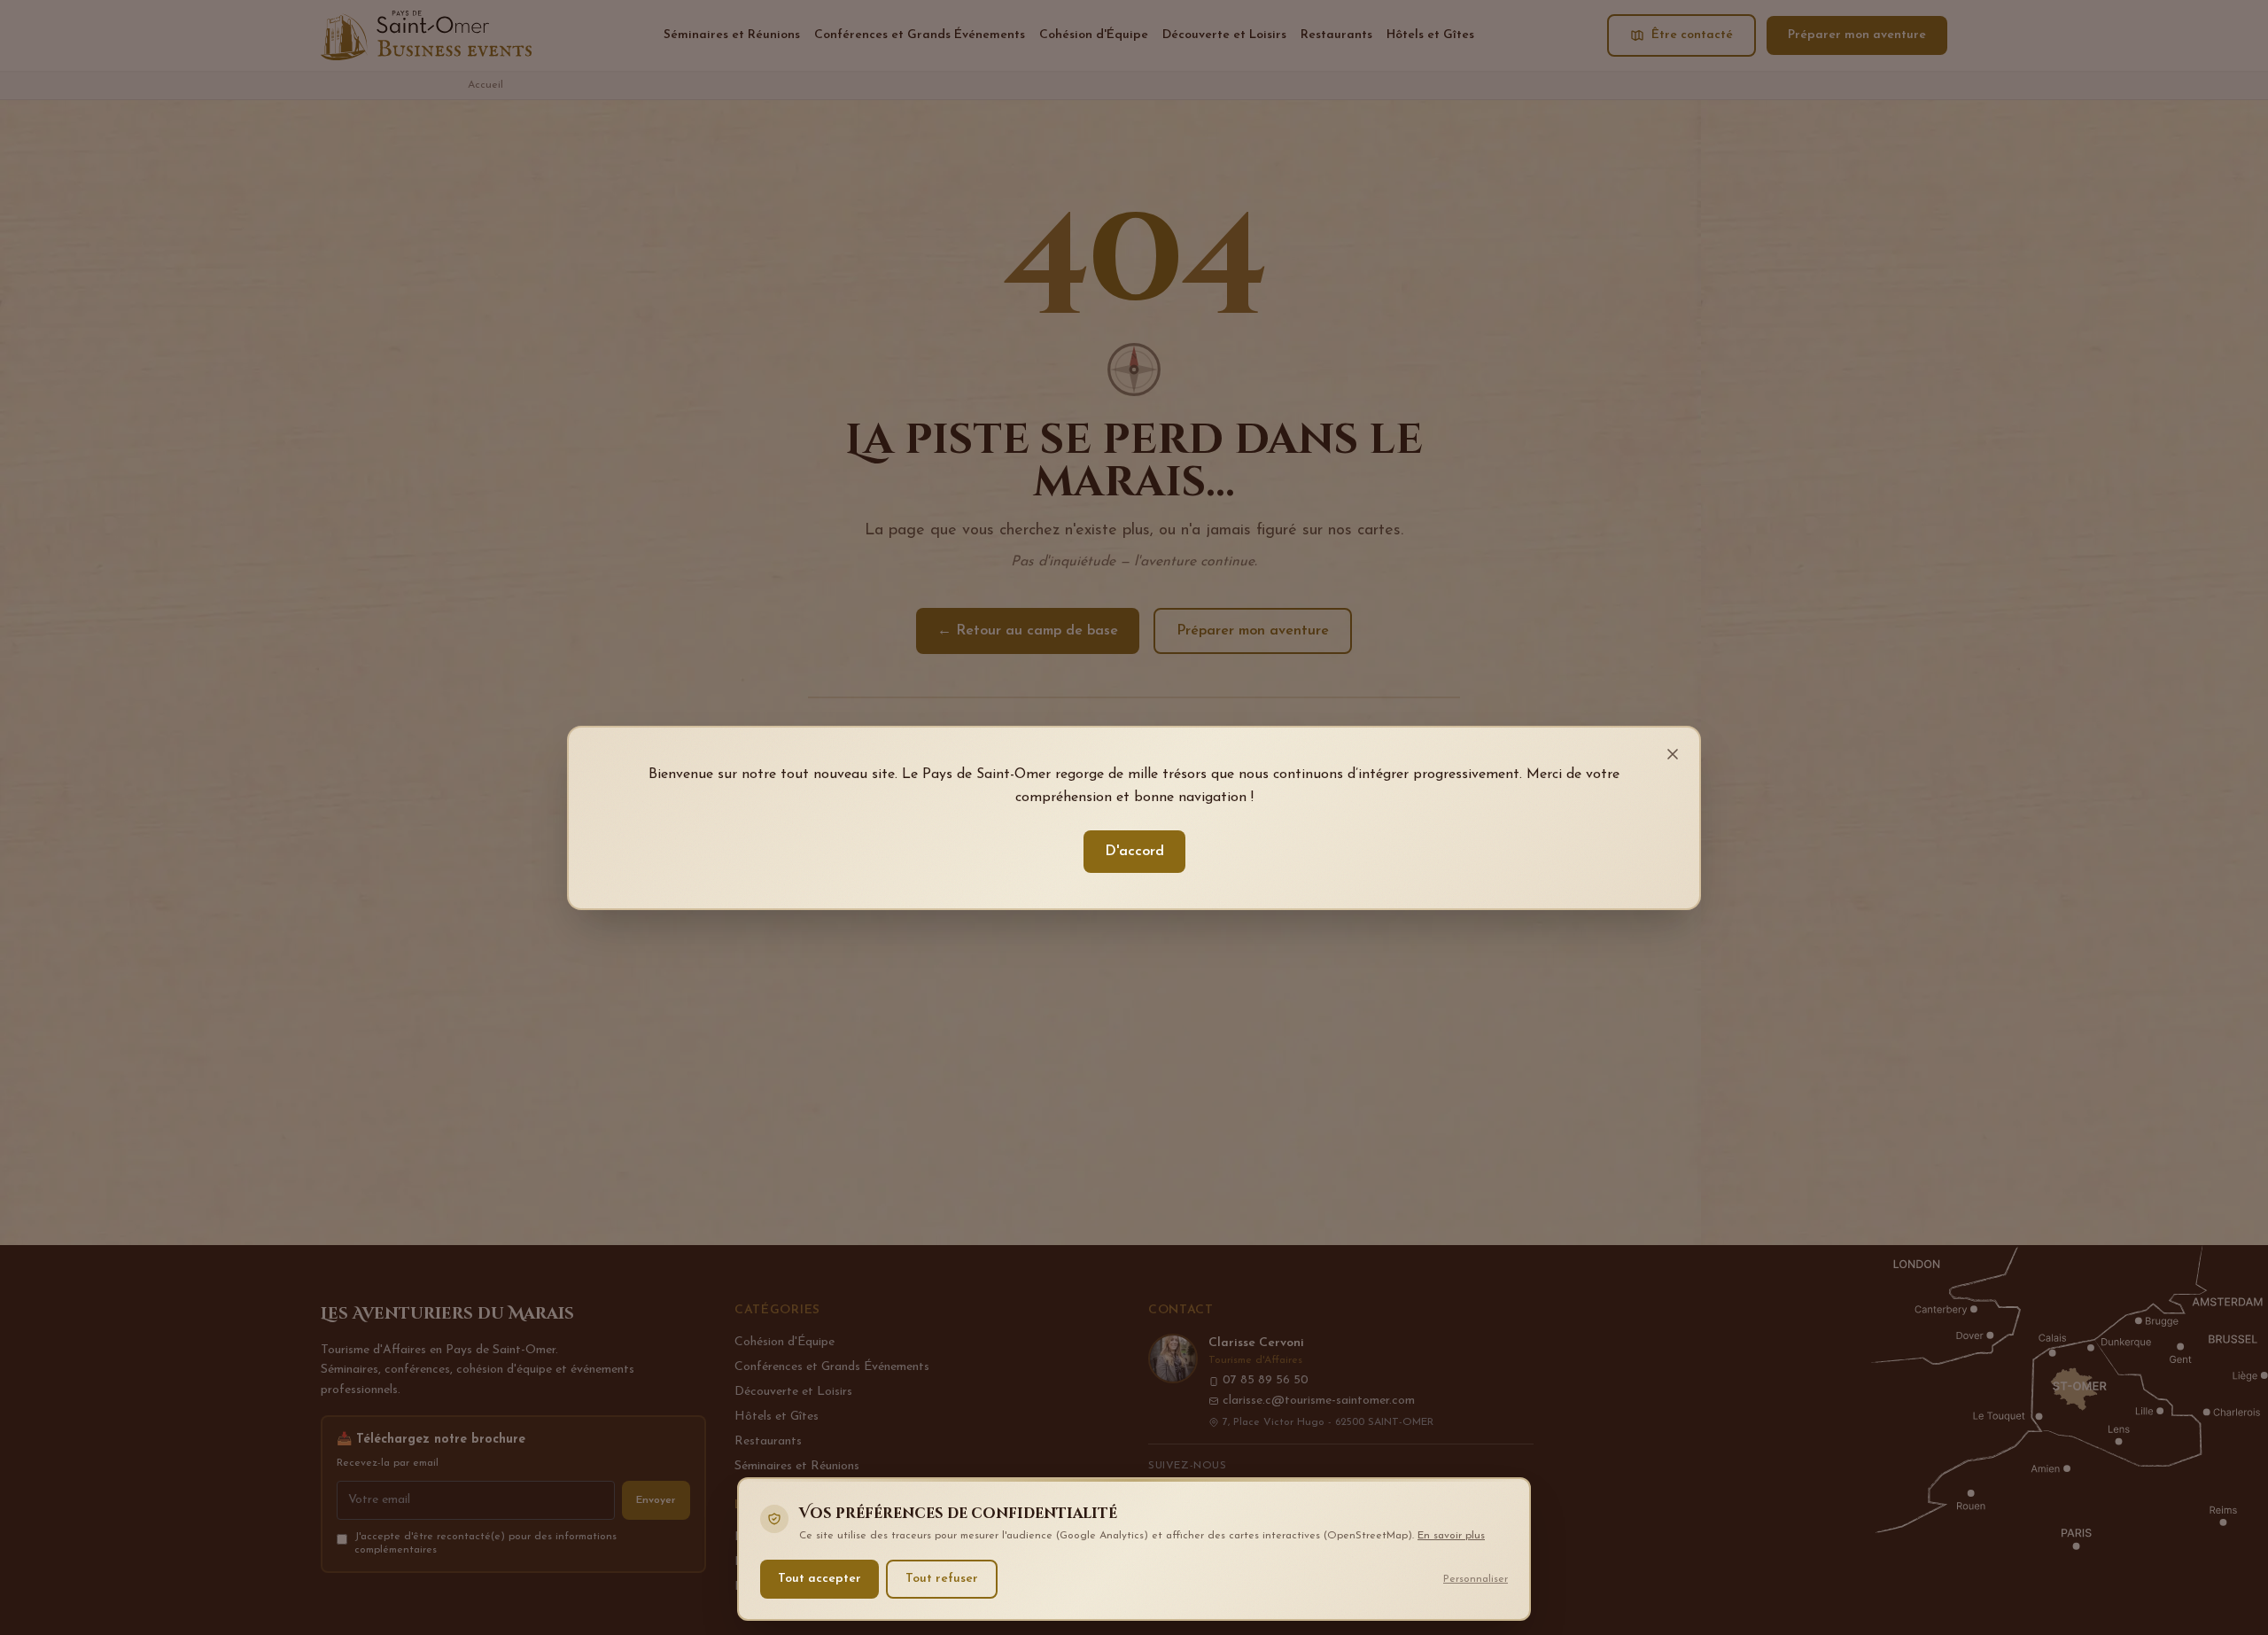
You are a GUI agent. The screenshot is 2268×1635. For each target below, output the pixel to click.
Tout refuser (942, 1578)
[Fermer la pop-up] (1673, 754)
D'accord (1134, 852)
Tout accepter (819, 1578)
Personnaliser (1476, 1578)
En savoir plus (1451, 1536)
